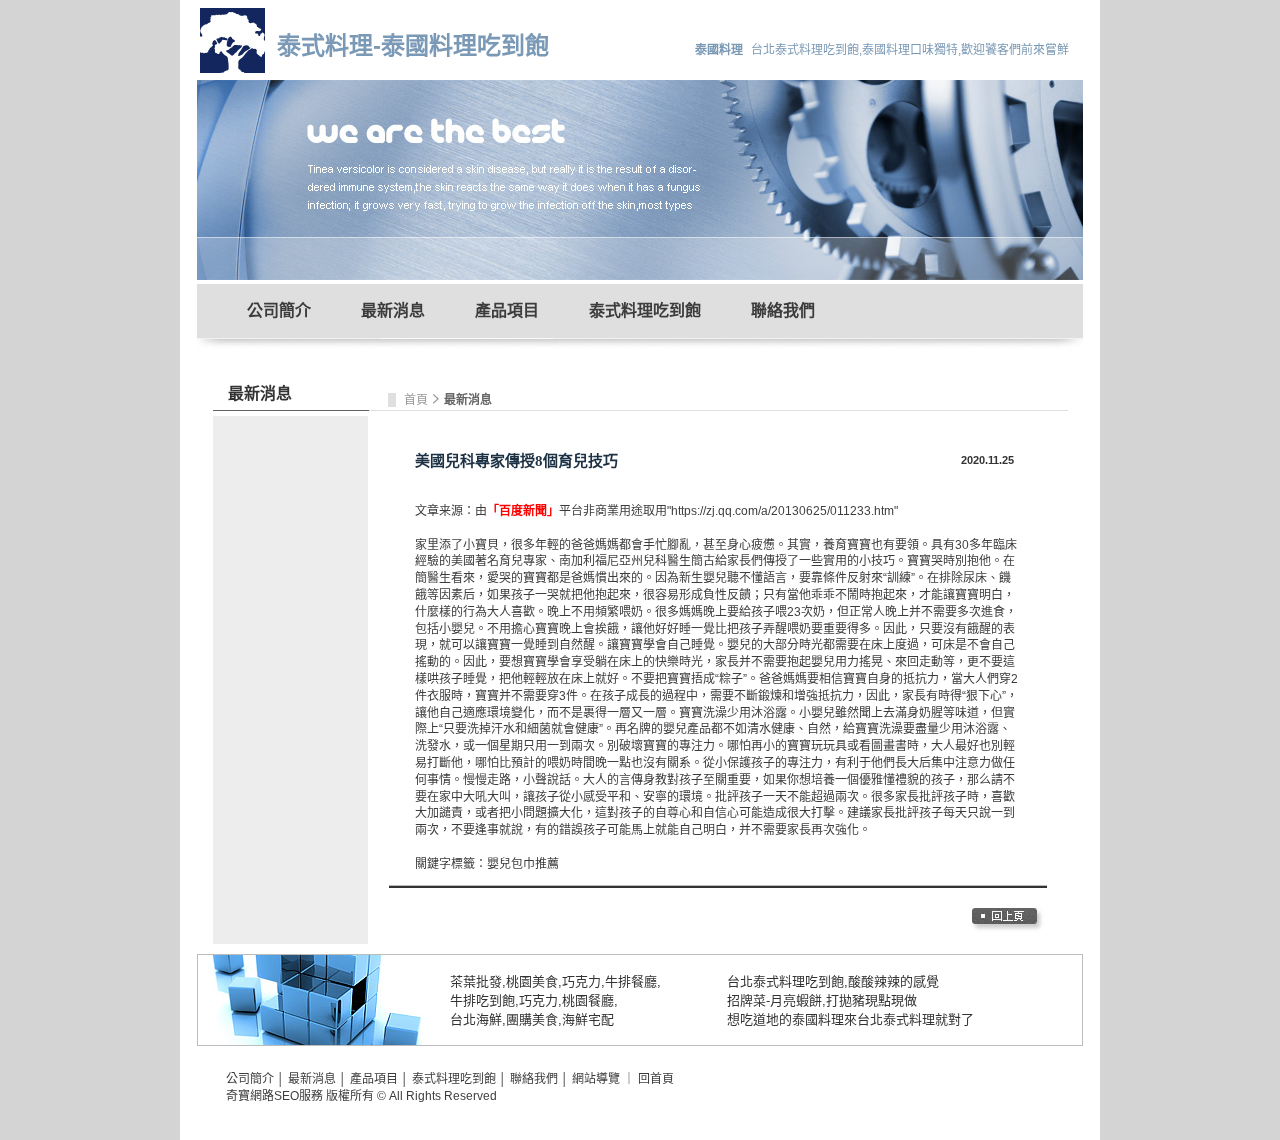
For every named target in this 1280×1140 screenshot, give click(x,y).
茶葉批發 (476, 981)
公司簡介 (279, 310)
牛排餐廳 (631, 981)
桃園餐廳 (588, 1000)
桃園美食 (532, 981)
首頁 (417, 400)
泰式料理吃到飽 (645, 310)
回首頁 (656, 1079)
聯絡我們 (783, 310)
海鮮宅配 (588, 1019)
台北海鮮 (476, 1019)
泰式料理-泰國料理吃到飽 (413, 45)
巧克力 (581, 981)
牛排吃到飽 (482, 1000)
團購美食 (532, 1019)
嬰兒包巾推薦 (523, 864)
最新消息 (393, 310)
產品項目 (507, 310)
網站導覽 (596, 1079)
